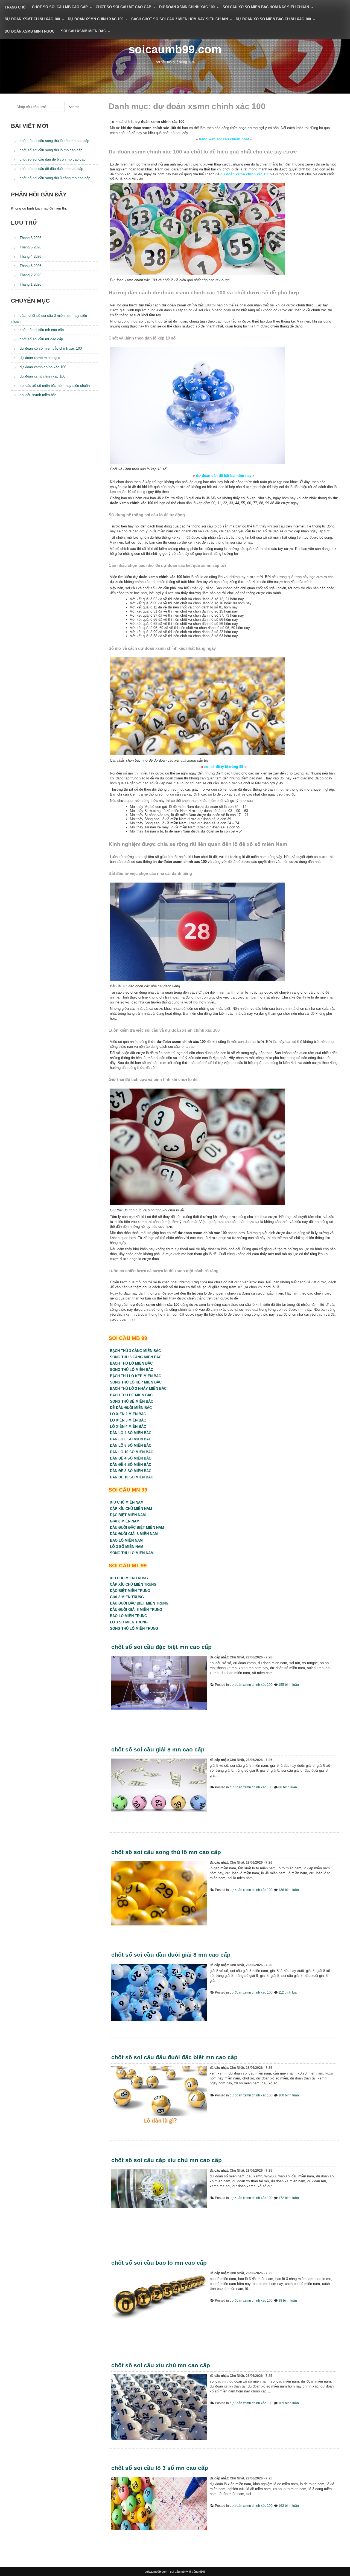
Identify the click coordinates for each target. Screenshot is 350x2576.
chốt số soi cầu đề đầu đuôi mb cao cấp (51, 169)
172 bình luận (289, 2198)
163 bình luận (289, 2506)
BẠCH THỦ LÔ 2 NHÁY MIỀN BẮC (138, 1389)
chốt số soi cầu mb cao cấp (60, 7)
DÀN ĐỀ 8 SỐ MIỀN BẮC (131, 1471)
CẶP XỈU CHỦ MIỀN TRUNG (133, 1584)
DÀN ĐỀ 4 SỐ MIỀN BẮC (131, 1458)
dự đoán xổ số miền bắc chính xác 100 (273, 19)
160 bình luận (289, 2095)
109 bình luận (289, 2403)
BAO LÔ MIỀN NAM (126, 1540)
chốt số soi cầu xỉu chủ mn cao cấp (161, 2365)
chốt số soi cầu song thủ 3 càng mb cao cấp (55, 178)
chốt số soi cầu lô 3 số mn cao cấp (160, 2468)
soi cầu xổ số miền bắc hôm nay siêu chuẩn (266, 7)
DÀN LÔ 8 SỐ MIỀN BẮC (131, 1445)
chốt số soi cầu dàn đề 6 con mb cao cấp (52, 159)
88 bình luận (288, 1787)
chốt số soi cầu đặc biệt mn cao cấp (161, 1647)
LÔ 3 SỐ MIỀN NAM (127, 1547)
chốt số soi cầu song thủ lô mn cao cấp (166, 1852)
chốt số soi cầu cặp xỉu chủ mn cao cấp (167, 2160)
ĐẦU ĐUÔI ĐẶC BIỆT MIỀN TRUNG (139, 1603)
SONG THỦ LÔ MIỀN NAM (132, 1553)
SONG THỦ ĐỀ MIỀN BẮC (132, 1401)
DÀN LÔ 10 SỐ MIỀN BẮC (132, 1452)
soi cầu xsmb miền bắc (83, 31)
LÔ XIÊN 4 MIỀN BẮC (128, 1427)
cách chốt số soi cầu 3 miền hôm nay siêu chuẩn (180, 19)
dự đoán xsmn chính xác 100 (187, 7)
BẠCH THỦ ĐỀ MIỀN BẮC (131, 1395)
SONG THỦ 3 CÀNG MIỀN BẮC (136, 1357)
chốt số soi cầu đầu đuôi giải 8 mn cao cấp (171, 1955)
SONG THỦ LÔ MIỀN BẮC (132, 1370)
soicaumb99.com (175, 49)
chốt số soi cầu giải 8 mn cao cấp (158, 1749)
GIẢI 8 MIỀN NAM (125, 1521)
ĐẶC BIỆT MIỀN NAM (128, 1515)
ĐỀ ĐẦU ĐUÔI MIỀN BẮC (131, 1408)
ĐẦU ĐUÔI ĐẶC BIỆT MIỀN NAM (137, 1528)
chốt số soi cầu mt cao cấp (123, 7)
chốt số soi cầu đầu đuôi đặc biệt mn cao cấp (174, 2057)
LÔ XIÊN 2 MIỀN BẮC (128, 1414)
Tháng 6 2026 (30, 238)
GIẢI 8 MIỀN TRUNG (127, 1597)
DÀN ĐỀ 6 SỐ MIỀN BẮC (131, 1465)
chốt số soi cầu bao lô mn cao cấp (159, 2263)
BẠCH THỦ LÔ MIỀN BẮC (131, 1363)
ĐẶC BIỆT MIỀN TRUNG (130, 1591)
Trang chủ (15, 7)
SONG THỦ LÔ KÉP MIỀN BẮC (136, 1382)
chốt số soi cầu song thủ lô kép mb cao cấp (54, 141)
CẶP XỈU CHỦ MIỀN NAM (131, 1509)
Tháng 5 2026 (30, 247)
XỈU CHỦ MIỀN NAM (127, 1502)
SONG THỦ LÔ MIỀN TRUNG (134, 1628)
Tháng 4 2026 (30, 256)
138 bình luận (289, 1890)
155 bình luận (289, 1685)
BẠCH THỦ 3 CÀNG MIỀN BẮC (135, 1351)
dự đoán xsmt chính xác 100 (32, 19)
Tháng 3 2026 (30, 266)
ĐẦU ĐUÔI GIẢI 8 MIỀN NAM (134, 1534)
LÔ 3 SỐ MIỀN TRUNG (129, 1622)
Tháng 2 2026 (30, 275)
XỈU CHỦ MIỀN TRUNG (129, 1578)
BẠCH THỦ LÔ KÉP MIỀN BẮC (135, 1376)
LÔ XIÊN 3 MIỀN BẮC (128, 1420)
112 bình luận (288, 1992)
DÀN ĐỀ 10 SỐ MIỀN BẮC (132, 1477)
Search (74, 107)
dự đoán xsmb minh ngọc (30, 31)
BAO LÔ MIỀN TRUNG (129, 1616)
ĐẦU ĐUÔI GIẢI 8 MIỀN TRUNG (136, 1610)
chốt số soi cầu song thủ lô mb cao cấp (51, 150)
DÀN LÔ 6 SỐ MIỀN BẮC (131, 1439)
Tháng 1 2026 (30, 284)
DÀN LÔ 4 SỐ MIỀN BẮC (131, 1433)
